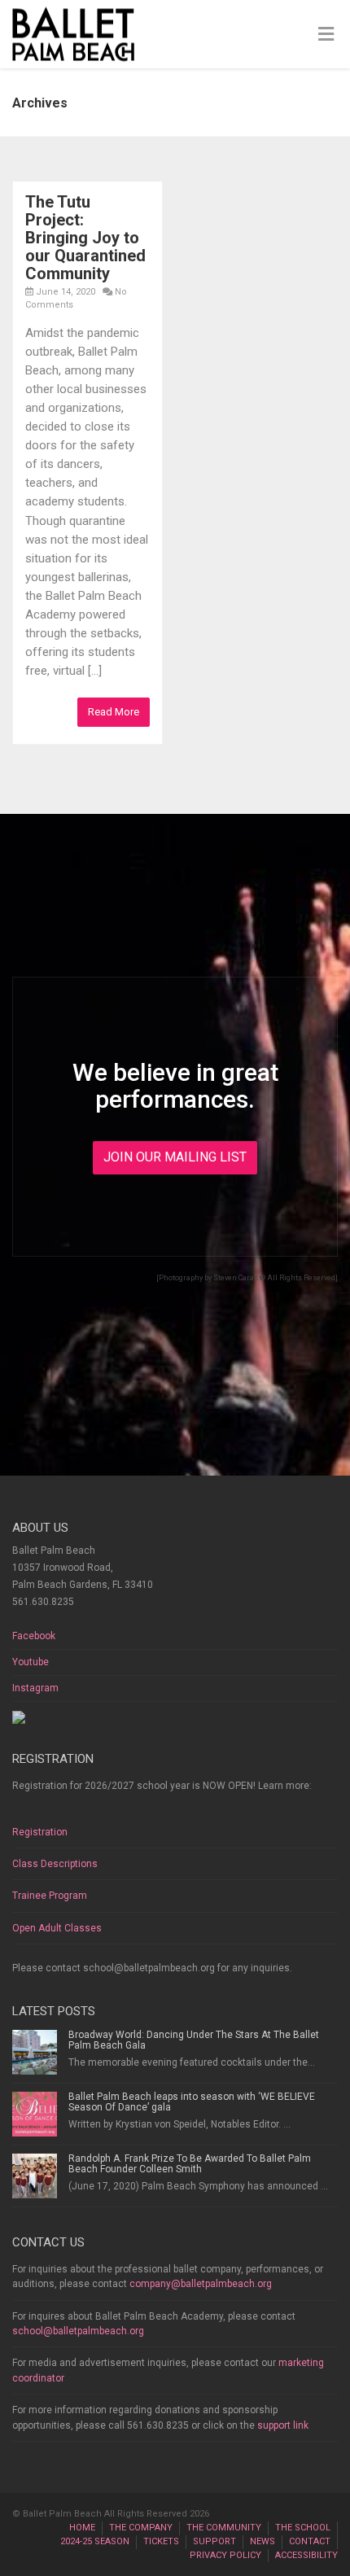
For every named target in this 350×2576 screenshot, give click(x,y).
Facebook (34, 1636)
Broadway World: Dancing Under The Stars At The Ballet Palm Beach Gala (194, 2040)
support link (283, 2425)
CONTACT (310, 2541)
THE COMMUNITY (224, 2528)
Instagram (35, 1688)
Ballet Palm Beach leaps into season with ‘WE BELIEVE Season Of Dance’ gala (192, 2102)
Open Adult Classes (57, 1928)
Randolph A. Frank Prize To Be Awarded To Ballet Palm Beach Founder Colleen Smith (190, 2164)
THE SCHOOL (303, 2528)
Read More (114, 712)
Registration (40, 1832)
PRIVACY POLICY (225, 2555)
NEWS (262, 2541)
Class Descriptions (55, 1864)
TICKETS (161, 2541)
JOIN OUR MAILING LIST (175, 1157)
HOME (82, 2528)
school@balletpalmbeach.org (78, 2331)
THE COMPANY (141, 2528)
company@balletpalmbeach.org (201, 2284)
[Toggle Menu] (326, 35)
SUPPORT (214, 2541)
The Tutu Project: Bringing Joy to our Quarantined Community (85, 238)
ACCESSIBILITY (306, 2555)
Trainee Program (50, 1896)
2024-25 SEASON (95, 2541)
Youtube (31, 1662)
